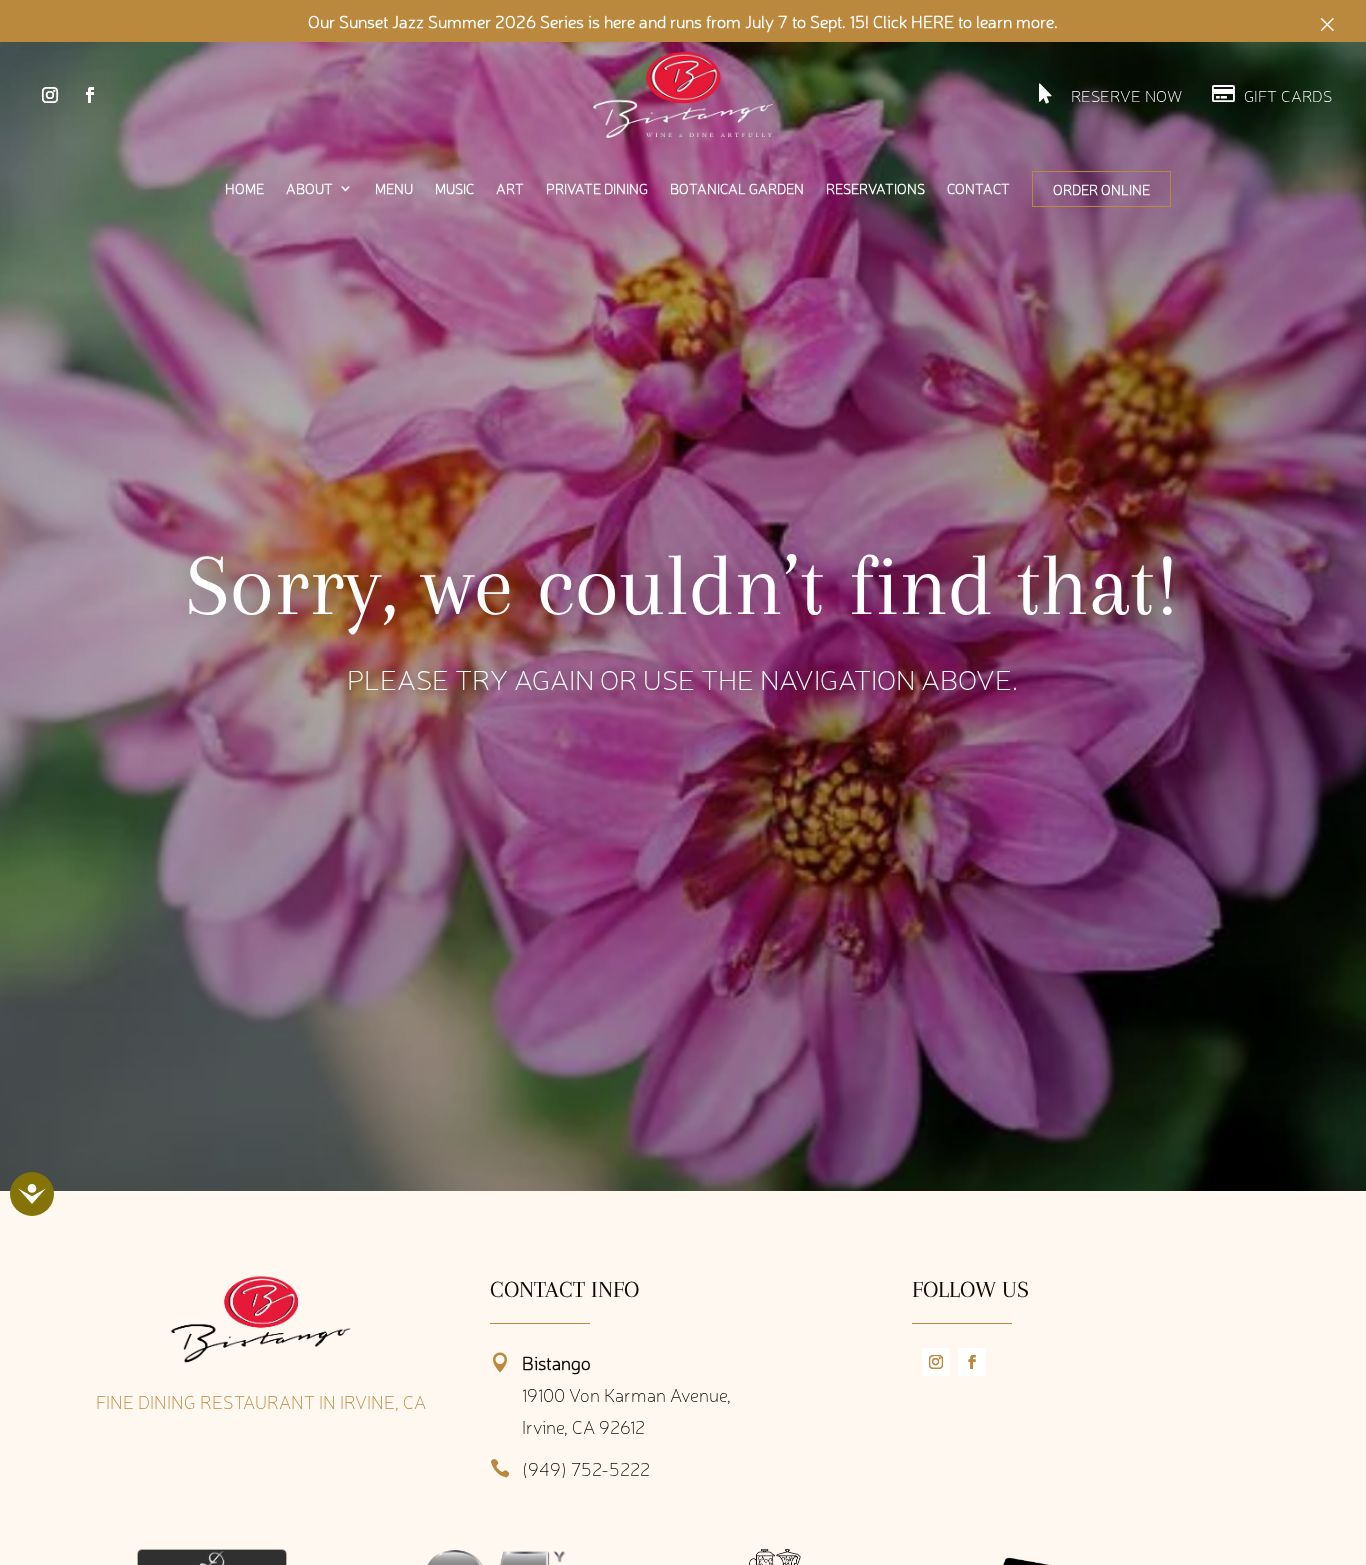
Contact (978, 189)
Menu (394, 189)
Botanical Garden (737, 189)
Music (454, 189)
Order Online (1101, 189)
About (309, 189)
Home (244, 189)
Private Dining (597, 189)
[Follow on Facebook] (90, 95)
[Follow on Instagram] (50, 95)
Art (510, 189)
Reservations (875, 189)
